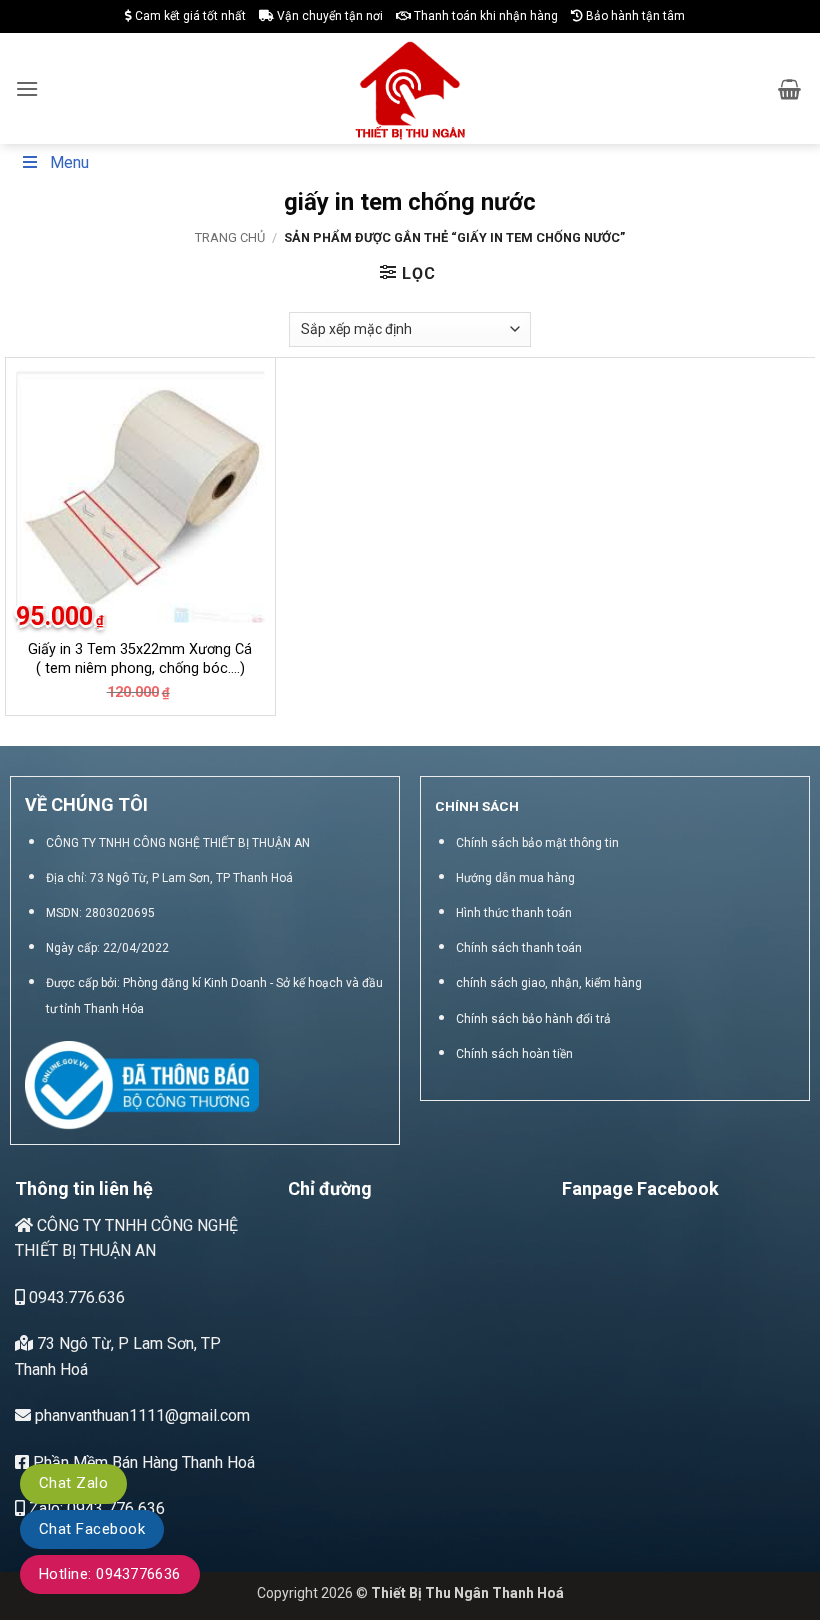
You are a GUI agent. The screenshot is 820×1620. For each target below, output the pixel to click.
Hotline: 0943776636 (110, 1574)
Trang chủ (230, 237)
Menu (69, 162)
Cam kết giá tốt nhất (189, 16)
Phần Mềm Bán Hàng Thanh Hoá (142, 1462)
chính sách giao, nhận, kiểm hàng (549, 983)
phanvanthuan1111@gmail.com (140, 1415)
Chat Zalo (73, 1483)
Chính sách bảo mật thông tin (537, 843)
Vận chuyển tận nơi (328, 16)
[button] (27, 88)
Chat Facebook (92, 1529)
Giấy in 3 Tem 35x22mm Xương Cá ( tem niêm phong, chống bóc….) (140, 659)
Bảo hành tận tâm (634, 16)
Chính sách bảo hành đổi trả (533, 1019)
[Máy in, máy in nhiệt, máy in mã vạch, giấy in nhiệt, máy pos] (410, 88)
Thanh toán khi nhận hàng (484, 16)
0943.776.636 (75, 1297)
